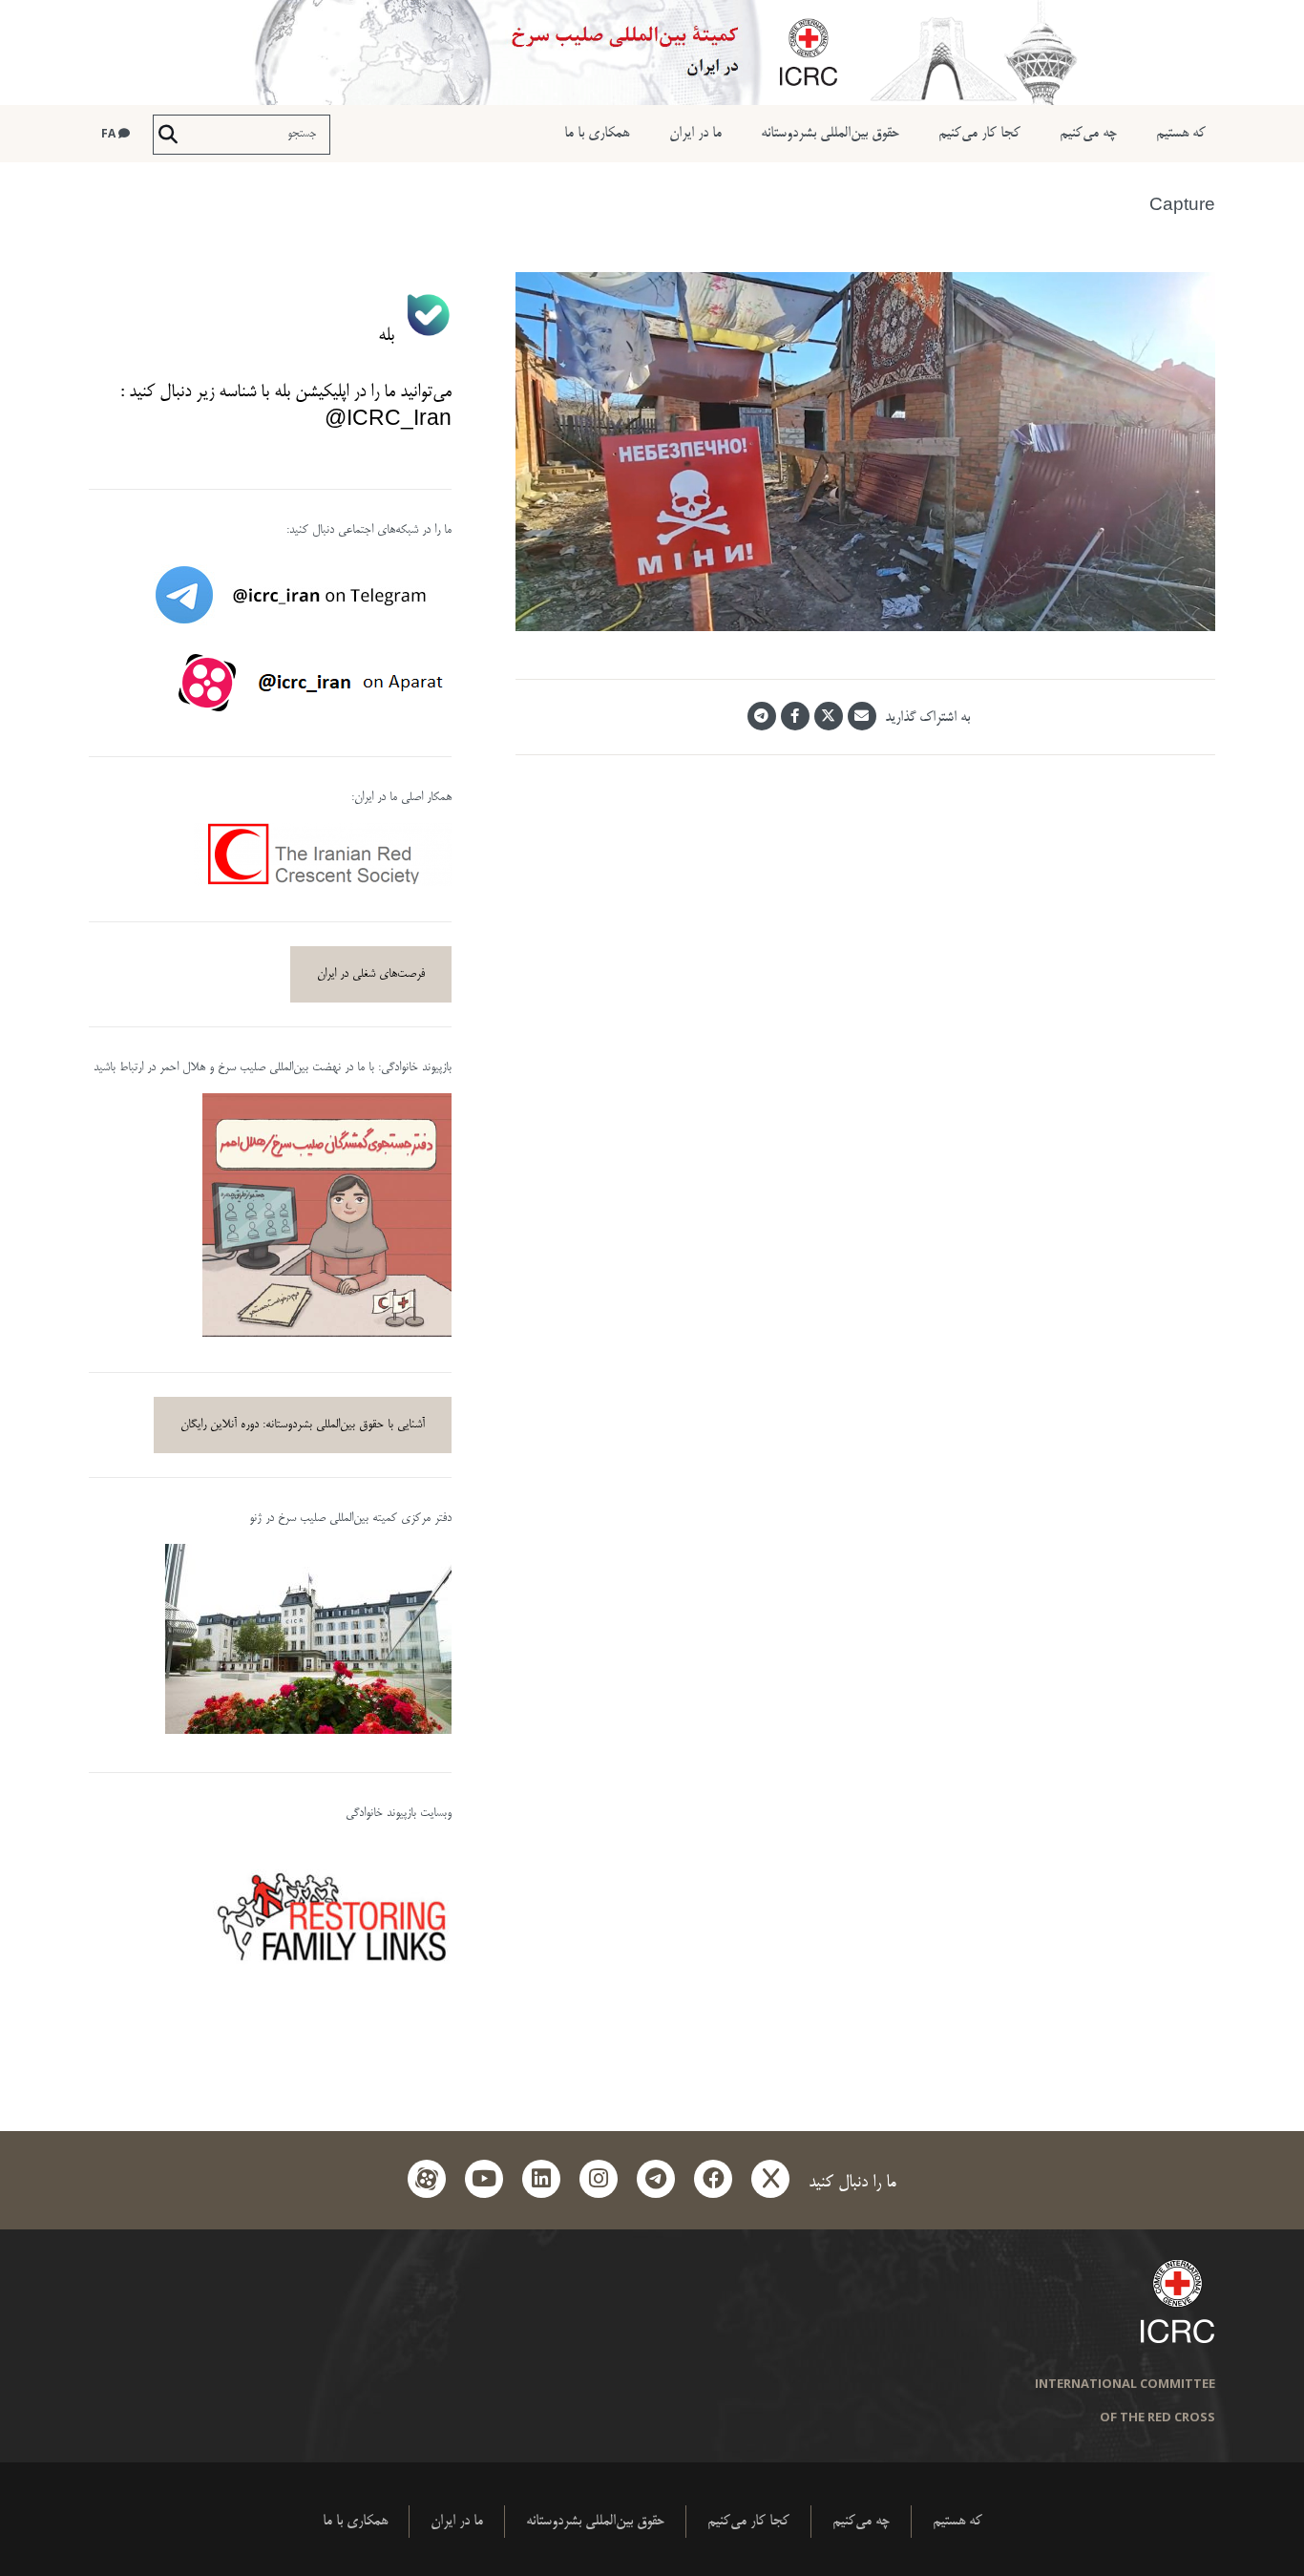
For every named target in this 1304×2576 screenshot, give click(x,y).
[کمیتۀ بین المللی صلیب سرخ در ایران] (652, 53)
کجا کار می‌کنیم (979, 133)
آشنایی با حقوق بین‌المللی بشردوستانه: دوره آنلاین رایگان (303, 1425)
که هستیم (1181, 133)
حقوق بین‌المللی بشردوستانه (830, 133)
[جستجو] (168, 135)
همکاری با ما (597, 133)
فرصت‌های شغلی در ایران (371, 974)
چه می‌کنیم (1088, 133)
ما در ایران (695, 133)
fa (110, 133)
